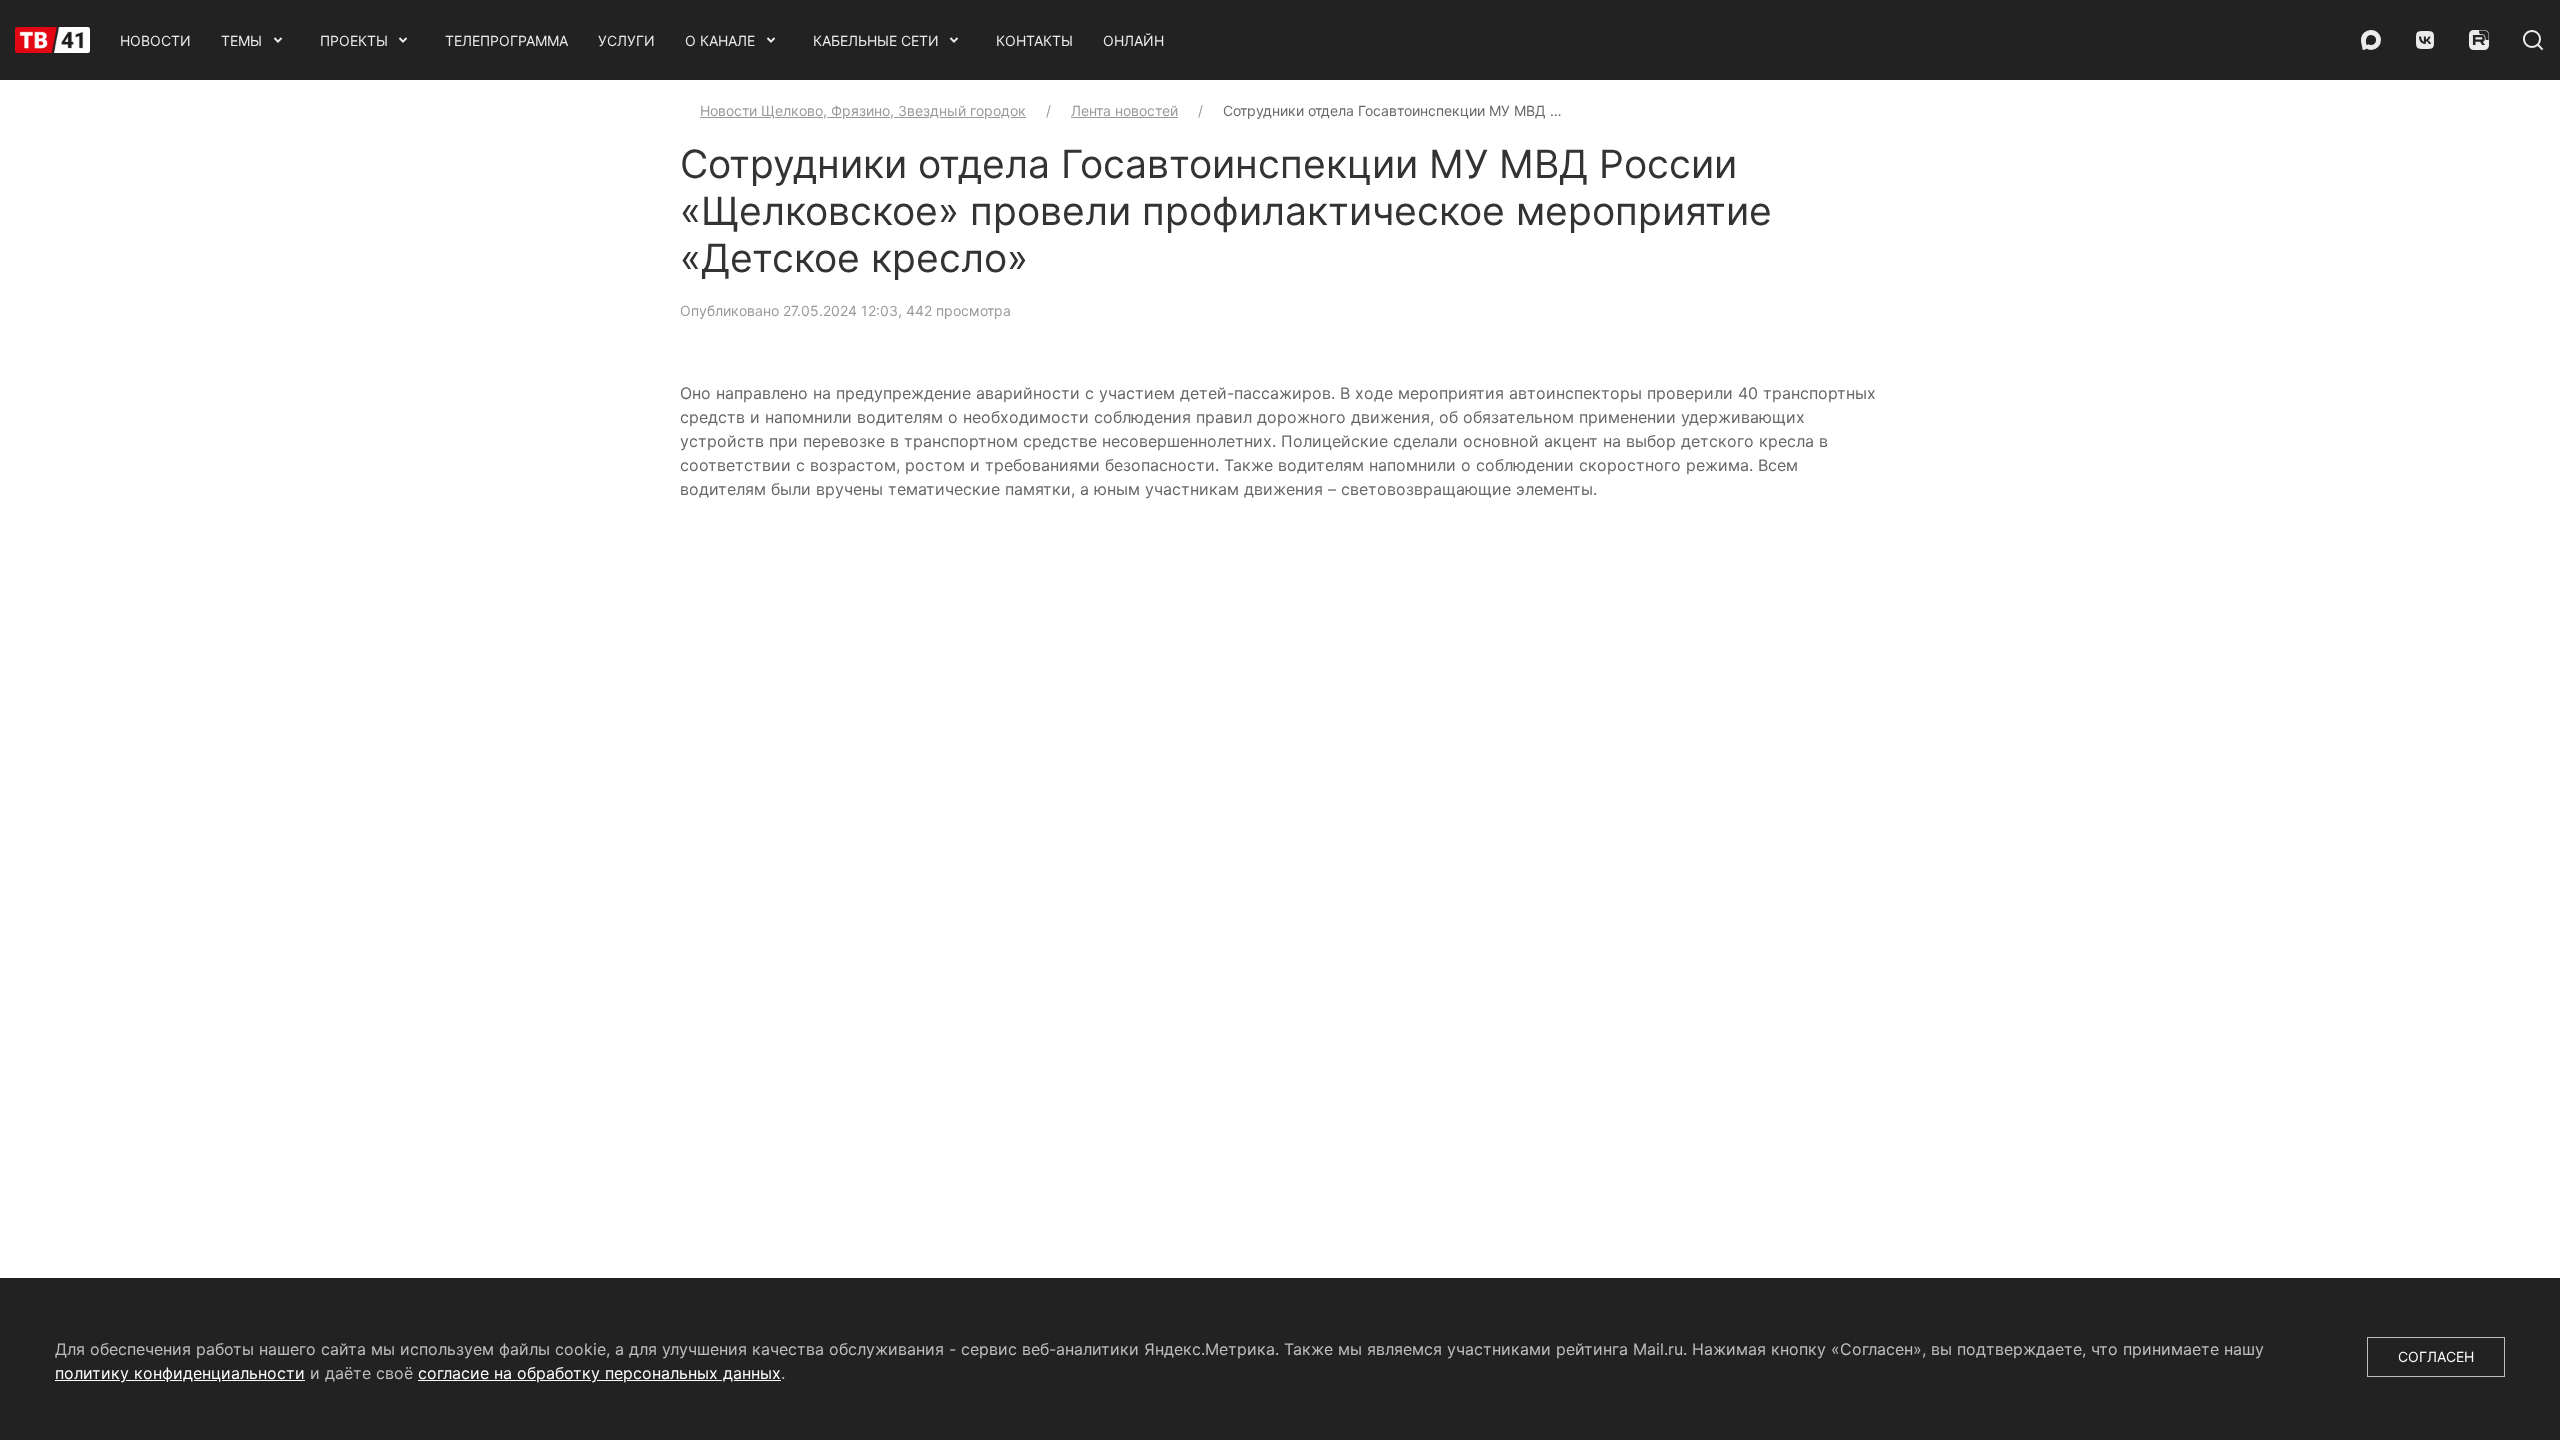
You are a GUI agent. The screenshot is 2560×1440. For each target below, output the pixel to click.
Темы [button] (241, 40)
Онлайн (1133, 40)
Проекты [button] (354, 40)
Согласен (2436, 1356)
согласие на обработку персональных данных (599, 1373)
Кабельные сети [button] (876, 40)
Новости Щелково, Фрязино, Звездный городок (863, 110)
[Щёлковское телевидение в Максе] (2371, 40)
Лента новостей (1124, 110)
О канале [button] (720, 40)
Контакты (1034, 40)
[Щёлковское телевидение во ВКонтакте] (2425, 40)
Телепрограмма (506, 40)
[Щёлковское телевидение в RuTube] (2479, 40)
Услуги (626, 40)
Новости (155, 40)
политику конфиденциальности (180, 1373)
